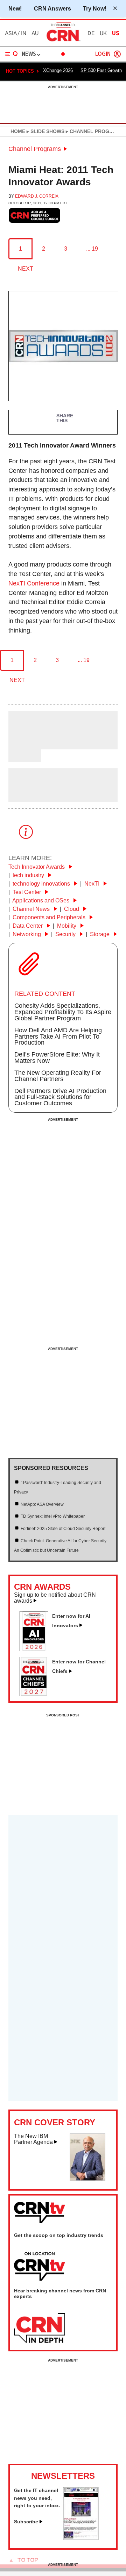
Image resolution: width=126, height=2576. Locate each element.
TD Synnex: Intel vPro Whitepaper (53, 1516)
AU (35, 33)
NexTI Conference (34, 583)
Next (26, 269)
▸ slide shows (45, 131)
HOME (18, 131)
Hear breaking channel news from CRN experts (60, 2293)
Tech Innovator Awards (37, 867)
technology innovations (42, 884)
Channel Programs (35, 149)
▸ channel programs (94, 131)
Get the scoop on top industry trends (59, 2235)
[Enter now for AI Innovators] (37, 1649)
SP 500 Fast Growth (101, 70)
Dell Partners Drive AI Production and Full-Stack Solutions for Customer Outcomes (60, 1097)
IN (24, 33)
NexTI (93, 884)
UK (103, 33)
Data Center (28, 926)
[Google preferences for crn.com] (35, 215)
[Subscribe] (81, 2538)
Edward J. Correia (37, 196)
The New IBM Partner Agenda (33, 2139)
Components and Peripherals (50, 917)
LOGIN (103, 54)
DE (91, 33)
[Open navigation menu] (12, 54)
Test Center (27, 892)
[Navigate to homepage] (63, 41)
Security (66, 934)
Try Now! (95, 8)
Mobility (67, 926)
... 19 (92, 249)
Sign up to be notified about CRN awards (55, 1598)
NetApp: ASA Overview (42, 1504)
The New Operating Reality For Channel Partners (58, 1076)
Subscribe (26, 2522)
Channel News (32, 909)
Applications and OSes (41, 900)
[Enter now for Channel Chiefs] (37, 1694)
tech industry (29, 875)
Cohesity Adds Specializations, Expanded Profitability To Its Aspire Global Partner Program (63, 1012)
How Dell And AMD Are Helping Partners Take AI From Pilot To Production (58, 1037)
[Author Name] (26, 744)
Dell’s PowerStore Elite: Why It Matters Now (57, 1058)
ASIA (11, 33)
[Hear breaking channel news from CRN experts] (40, 2329)
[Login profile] (117, 54)
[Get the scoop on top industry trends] (40, 2267)
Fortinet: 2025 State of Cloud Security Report (63, 1529)
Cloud (72, 909)
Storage (100, 934)
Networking (27, 934)
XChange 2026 (58, 70)
